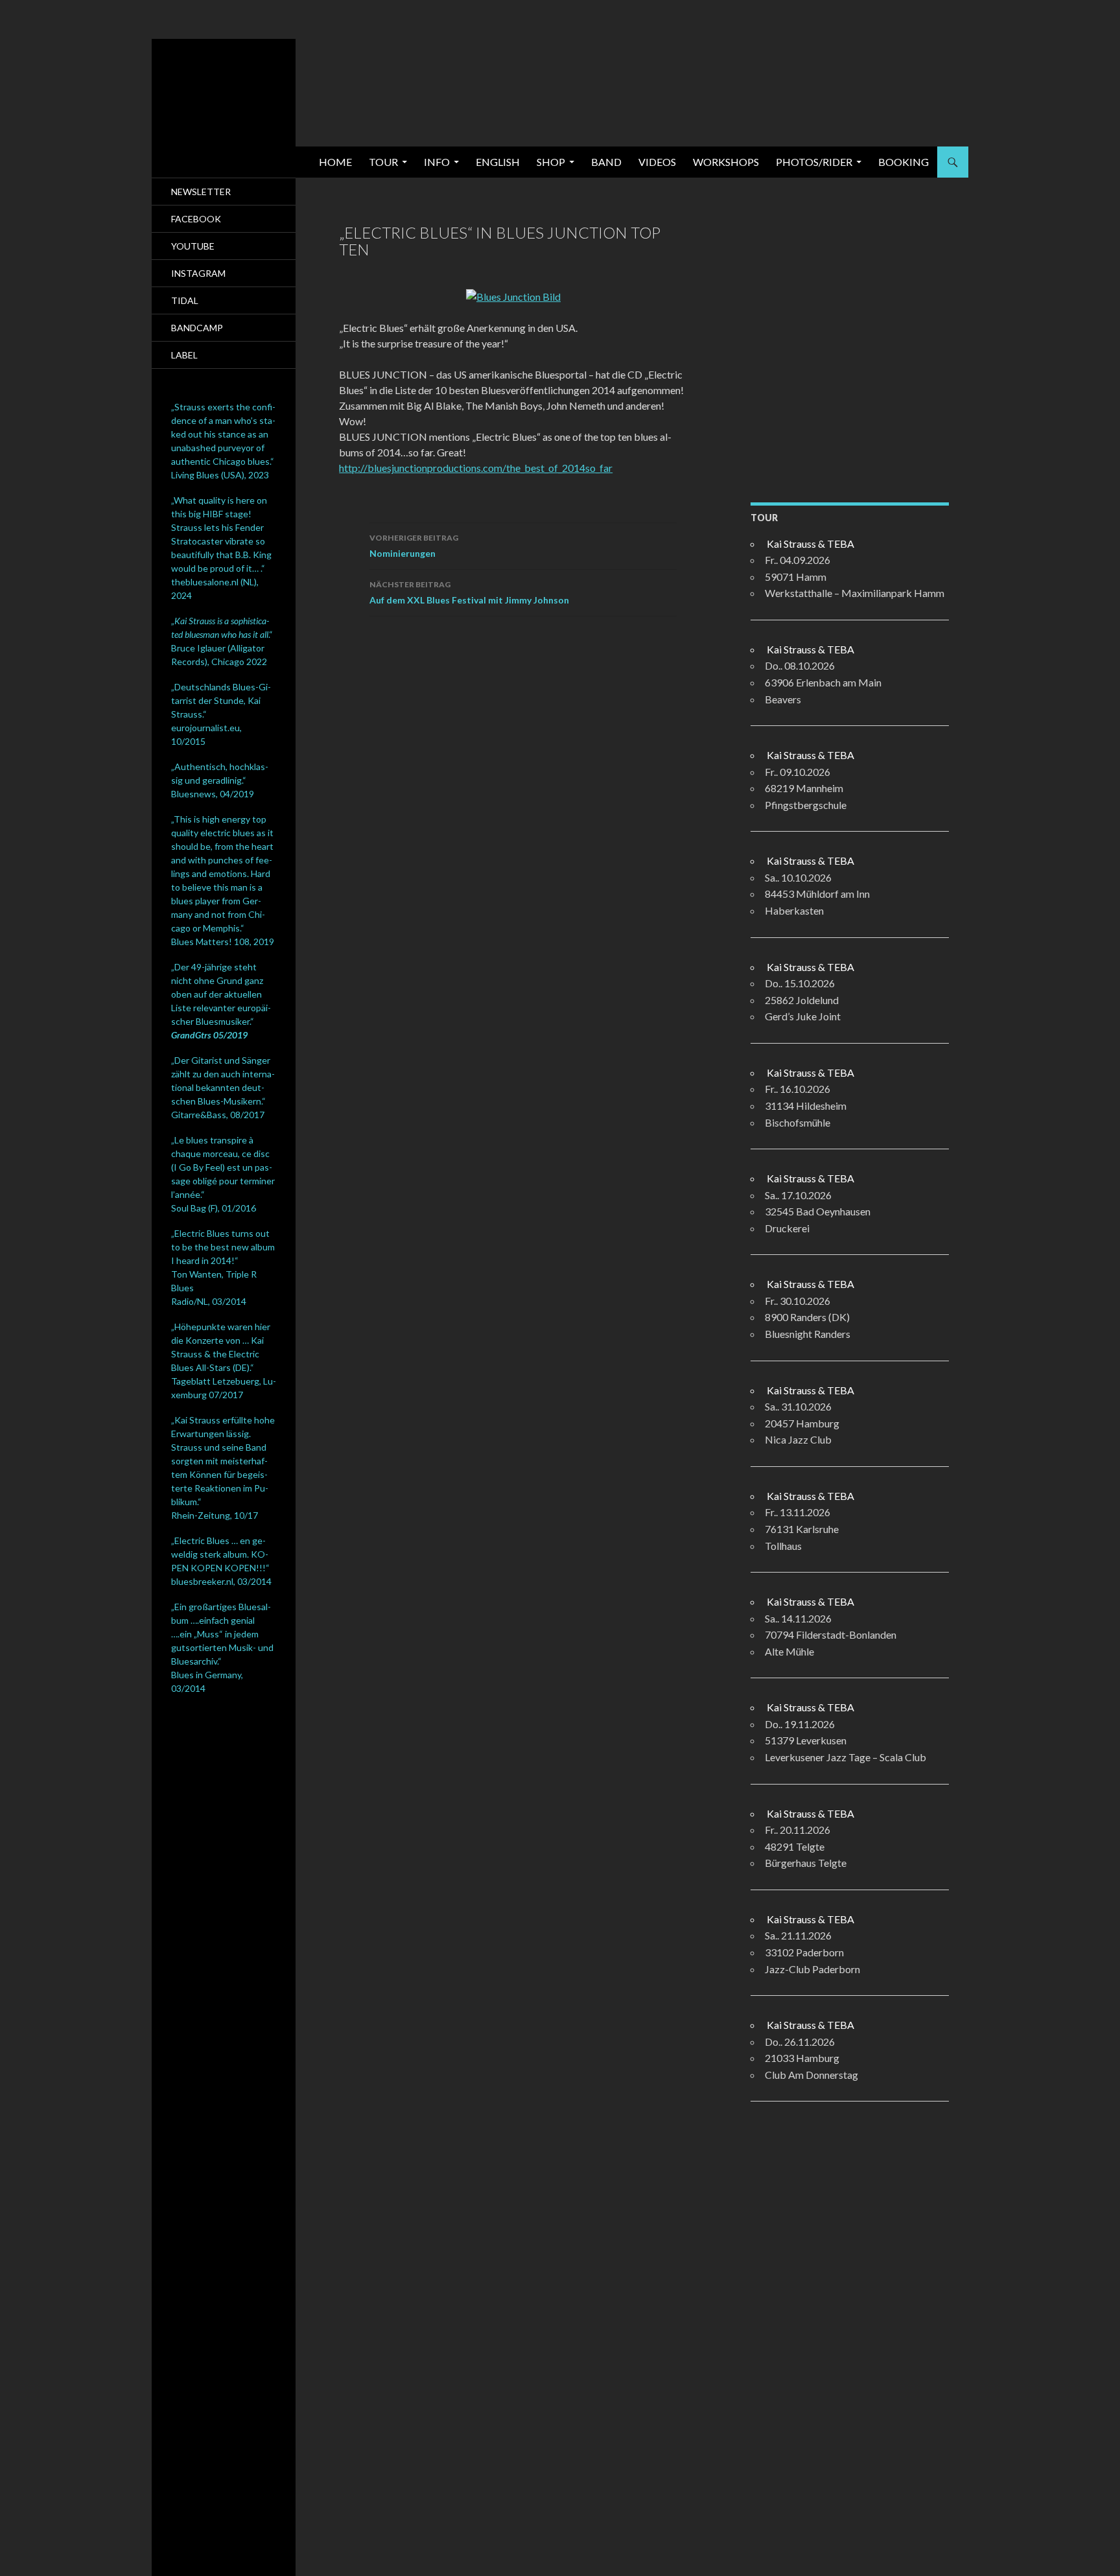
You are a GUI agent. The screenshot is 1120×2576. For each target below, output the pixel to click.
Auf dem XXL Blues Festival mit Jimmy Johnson (469, 592)
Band (606, 162)
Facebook (196, 219)
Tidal (185, 300)
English (498, 162)
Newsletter (201, 192)
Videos (657, 162)
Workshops (726, 162)
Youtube (193, 246)
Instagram (198, 273)
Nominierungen (414, 546)
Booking (904, 162)
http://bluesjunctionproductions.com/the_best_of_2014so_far (476, 468)
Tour (383, 162)
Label (184, 355)
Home (335, 162)
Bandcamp (197, 328)
